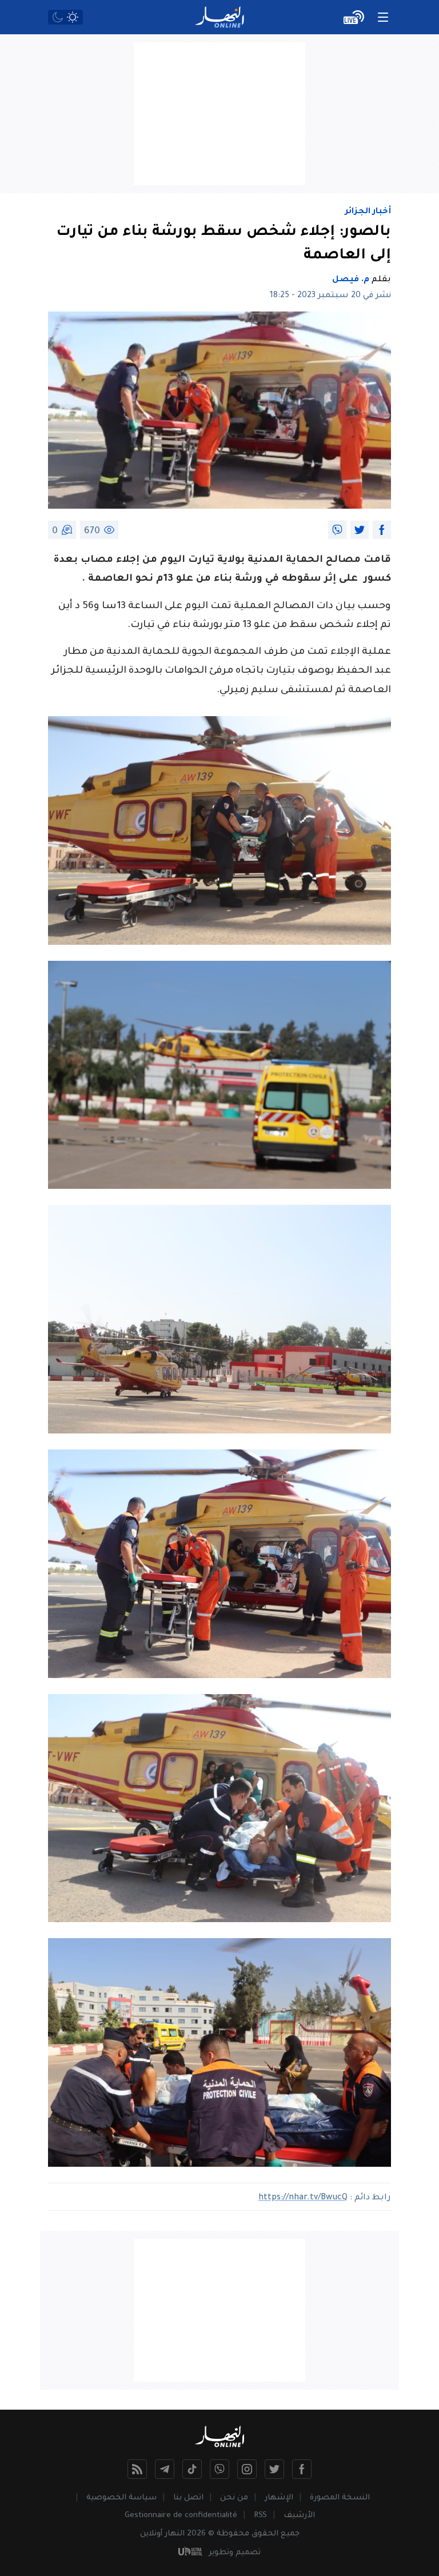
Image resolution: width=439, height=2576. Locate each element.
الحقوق (265, 2534)
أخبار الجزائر (368, 212)
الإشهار (279, 2498)
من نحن (234, 2498)
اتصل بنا (188, 2498)
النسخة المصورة (340, 2498)
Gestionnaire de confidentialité (181, 2516)
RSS (260, 2516)
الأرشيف (299, 2516)
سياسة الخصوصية (121, 2498)
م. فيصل (351, 280)
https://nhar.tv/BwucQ (303, 2198)
